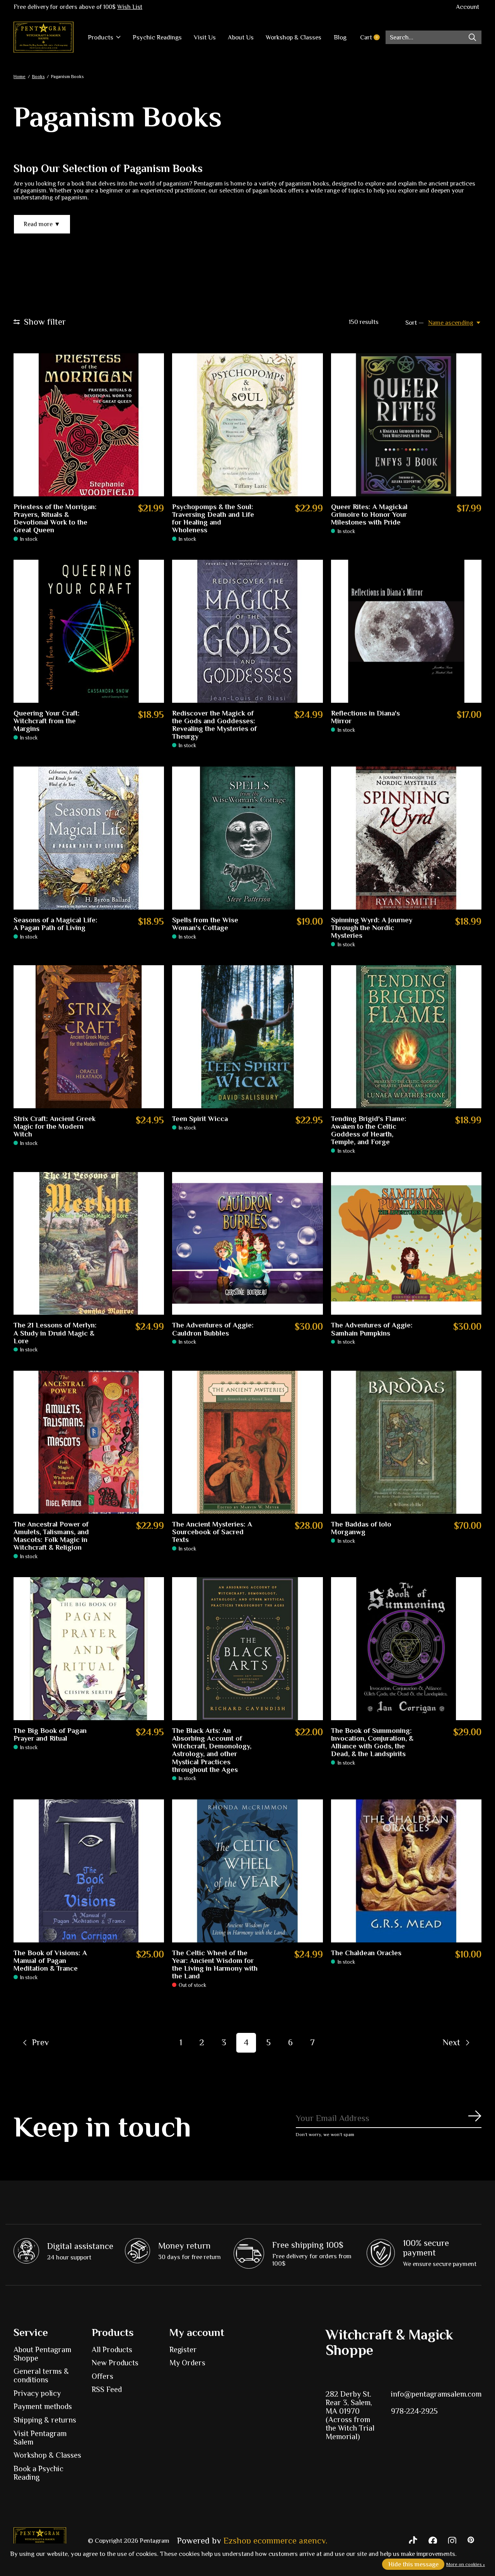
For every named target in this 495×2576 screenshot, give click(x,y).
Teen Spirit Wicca (200, 1119)
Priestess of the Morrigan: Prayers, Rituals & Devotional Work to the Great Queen (55, 518)
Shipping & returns (45, 2420)
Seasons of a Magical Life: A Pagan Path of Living (55, 924)
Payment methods (43, 2406)
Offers (102, 2376)
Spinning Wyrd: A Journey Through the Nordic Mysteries (372, 928)
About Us (241, 37)
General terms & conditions (41, 2375)
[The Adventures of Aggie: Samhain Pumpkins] (406, 1244)
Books (38, 77)
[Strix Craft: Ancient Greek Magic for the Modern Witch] (89, 1037)
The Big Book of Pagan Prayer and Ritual (50, 1734)
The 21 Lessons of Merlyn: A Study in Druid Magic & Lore (55, 1333)
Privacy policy (37, 2393)
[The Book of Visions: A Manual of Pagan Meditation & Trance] (89, 1871)
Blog (340, 37)
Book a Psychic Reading (38, 2473)
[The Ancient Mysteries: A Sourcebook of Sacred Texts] (247, 1442)
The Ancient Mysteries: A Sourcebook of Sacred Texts (212, 1532)
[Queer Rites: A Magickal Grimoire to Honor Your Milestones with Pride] (406, 425)
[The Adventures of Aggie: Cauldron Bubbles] (247, 1244)
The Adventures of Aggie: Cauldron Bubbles (213, 1329)
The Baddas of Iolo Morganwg (361, 1528)
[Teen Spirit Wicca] (247, 1037)
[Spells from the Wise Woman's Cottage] (247, 838)
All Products (112, 2349)
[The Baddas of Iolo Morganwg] (406, 1442)
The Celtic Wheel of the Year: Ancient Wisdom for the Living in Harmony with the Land (215, 1964)
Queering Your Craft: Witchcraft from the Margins (47, 721)
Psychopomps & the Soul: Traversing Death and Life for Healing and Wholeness (213, 518)
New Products (115, 2363)
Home (20, 77)
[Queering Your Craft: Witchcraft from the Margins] (89, 631)
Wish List (130, 7)
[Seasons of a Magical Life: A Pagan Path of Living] (89, 838)
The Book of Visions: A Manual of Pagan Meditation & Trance (50, 1961)
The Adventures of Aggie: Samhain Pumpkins (372, 1329)
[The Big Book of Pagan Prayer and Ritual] (89, 1649)
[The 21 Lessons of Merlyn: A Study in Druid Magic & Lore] (89, 1244)
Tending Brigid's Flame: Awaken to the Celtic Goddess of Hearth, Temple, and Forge (369, 1130)
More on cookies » (466, 2564)
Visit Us (205, 37)
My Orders (187, 2363)
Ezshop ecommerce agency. (275, 2541)
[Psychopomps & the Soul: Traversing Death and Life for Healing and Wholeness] (247, 425)
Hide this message (413, 2564)
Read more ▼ (42, 224)
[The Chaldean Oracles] (406, 1871)
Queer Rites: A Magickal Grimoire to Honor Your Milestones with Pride (369, 515)
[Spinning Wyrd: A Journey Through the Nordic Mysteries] (406, 838)
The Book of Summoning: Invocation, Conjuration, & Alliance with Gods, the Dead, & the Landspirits (372, 1742)
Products (101, 37)
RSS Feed (107, 2389)
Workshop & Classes (294, 37)
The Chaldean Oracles (366, 1953)
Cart (373, 37)
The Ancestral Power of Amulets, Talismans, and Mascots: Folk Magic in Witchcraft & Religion (51, 1536)
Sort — (415, 323)
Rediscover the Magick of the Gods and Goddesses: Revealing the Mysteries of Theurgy (214, 725)
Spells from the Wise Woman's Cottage (205, 924)
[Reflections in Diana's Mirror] (406, 631)
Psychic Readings (157, 37)
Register (183, 2349)
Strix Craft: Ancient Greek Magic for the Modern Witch (55, 1126)
